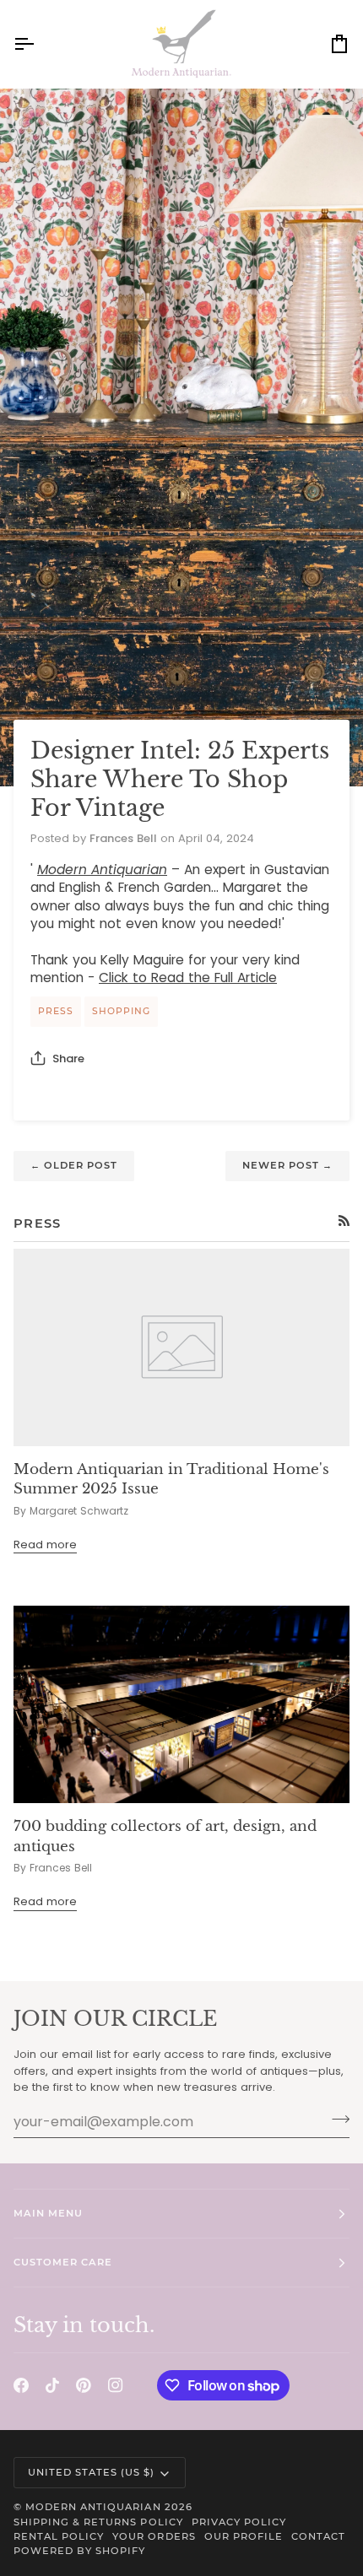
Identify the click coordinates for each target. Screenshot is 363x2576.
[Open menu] (39, 44)
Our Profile (244, 2536)
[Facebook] (21, 2385)
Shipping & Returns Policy (98, 2522)
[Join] (336, 2120)
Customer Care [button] (63, 2262)
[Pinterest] (84, 2385)
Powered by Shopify (79, 2551)
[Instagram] (116, 2385)
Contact (318, 2536)
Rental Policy (59, 2536)
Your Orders (154, 2536)
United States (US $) (92, 2472)
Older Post (74, 1165)
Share (68, 1058)
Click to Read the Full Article (188, 977)
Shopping (121, 1011)
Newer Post (287, 1165)
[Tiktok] (52, 2385)
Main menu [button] (48, 2213)
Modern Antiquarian (93, 2507)
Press (56, 1011)
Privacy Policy (239, 2522)
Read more (45, 1545)
